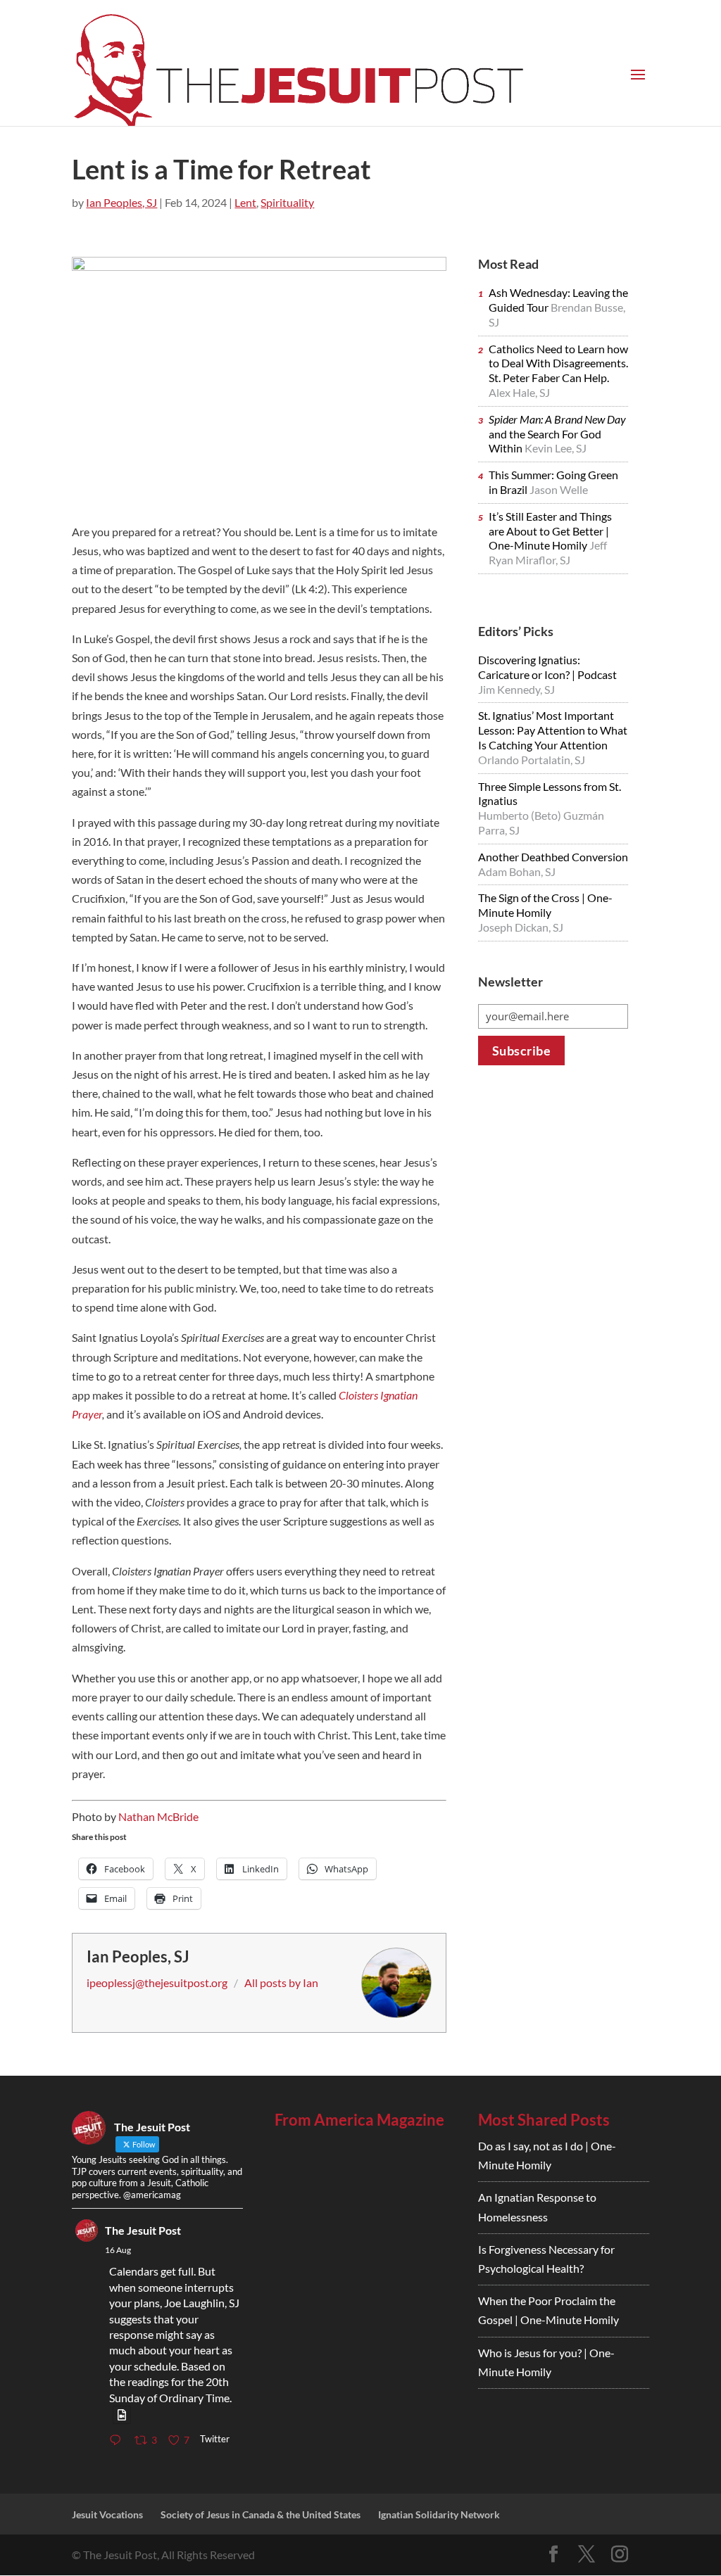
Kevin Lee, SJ (556, 448)
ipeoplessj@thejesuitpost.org (157, 1982)
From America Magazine (359, 2120)
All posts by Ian (281, 1982)
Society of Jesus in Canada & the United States (261, 2514)
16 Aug (118, 2250)
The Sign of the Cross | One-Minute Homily (545, 905)
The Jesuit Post (143, 2230)
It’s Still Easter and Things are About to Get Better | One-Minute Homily (550, 531)
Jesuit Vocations (107, 2514)
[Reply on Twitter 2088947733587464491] (118, 2441)
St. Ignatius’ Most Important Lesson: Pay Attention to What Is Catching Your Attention (553, 730)
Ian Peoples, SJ (121, 202)
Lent (245, 202)
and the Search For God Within (557, 434)
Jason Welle (559, 489)
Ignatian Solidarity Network (439, 2514)
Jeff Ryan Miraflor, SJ (548, 552)
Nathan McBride (158, 1816)
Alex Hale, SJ (519, 392)
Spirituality (287, 202)
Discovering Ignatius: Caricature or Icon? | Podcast (547, 667)
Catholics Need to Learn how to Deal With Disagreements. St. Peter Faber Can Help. (558, 363)
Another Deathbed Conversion (553, 857)
